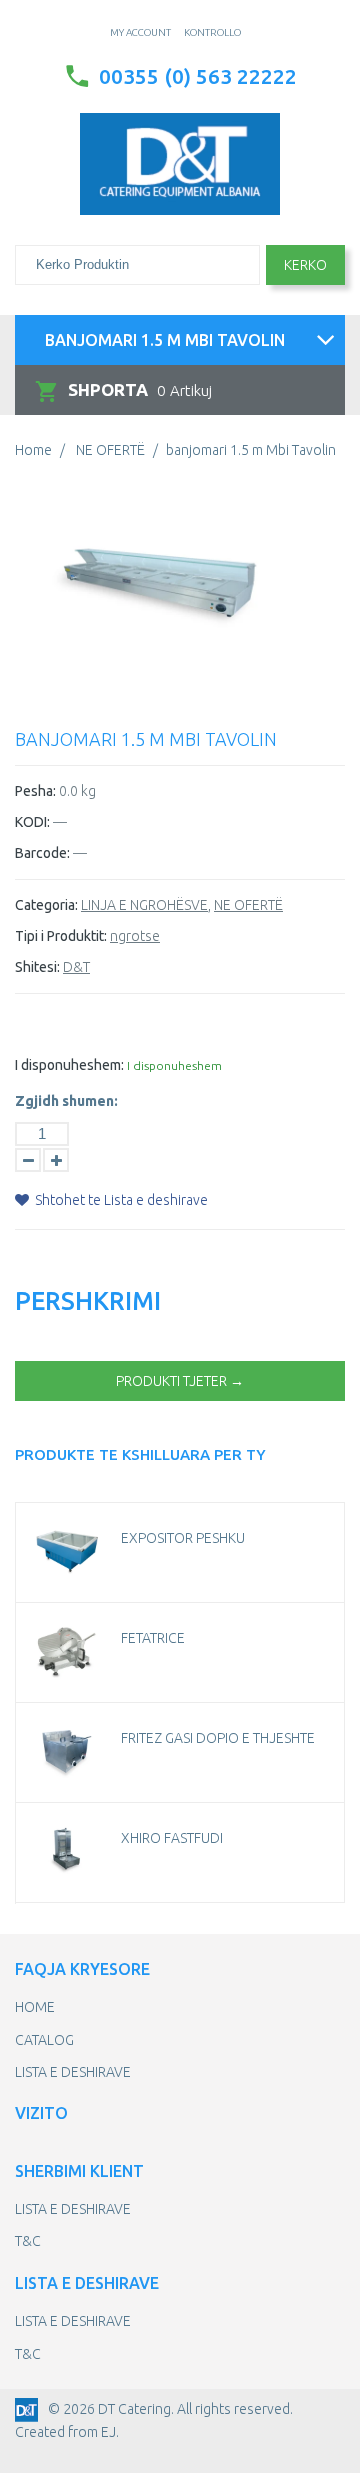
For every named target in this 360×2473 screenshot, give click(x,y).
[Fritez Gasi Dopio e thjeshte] (66, 1752)
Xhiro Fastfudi (172, 1838)
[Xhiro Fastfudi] (66, 1852)
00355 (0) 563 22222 (198, 76)
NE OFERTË (110, 450)
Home (33, 450)
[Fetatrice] (66, 1652)
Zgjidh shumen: (66, 1101)
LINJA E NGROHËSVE (144, 905)
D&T (76, 967)
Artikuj (140, 389)
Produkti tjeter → (180, 1381)
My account (140, 32)
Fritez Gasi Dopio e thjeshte (218, 1738)
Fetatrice (153, 1638)
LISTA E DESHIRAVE (73, 2072)
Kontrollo (212, 32)
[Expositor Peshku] (66, 1552)
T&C (28, 2241)
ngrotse (135, 936)
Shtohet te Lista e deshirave (120, 1200)
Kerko (305, 265)
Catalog (44, 2040)
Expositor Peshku (183, 1538)
